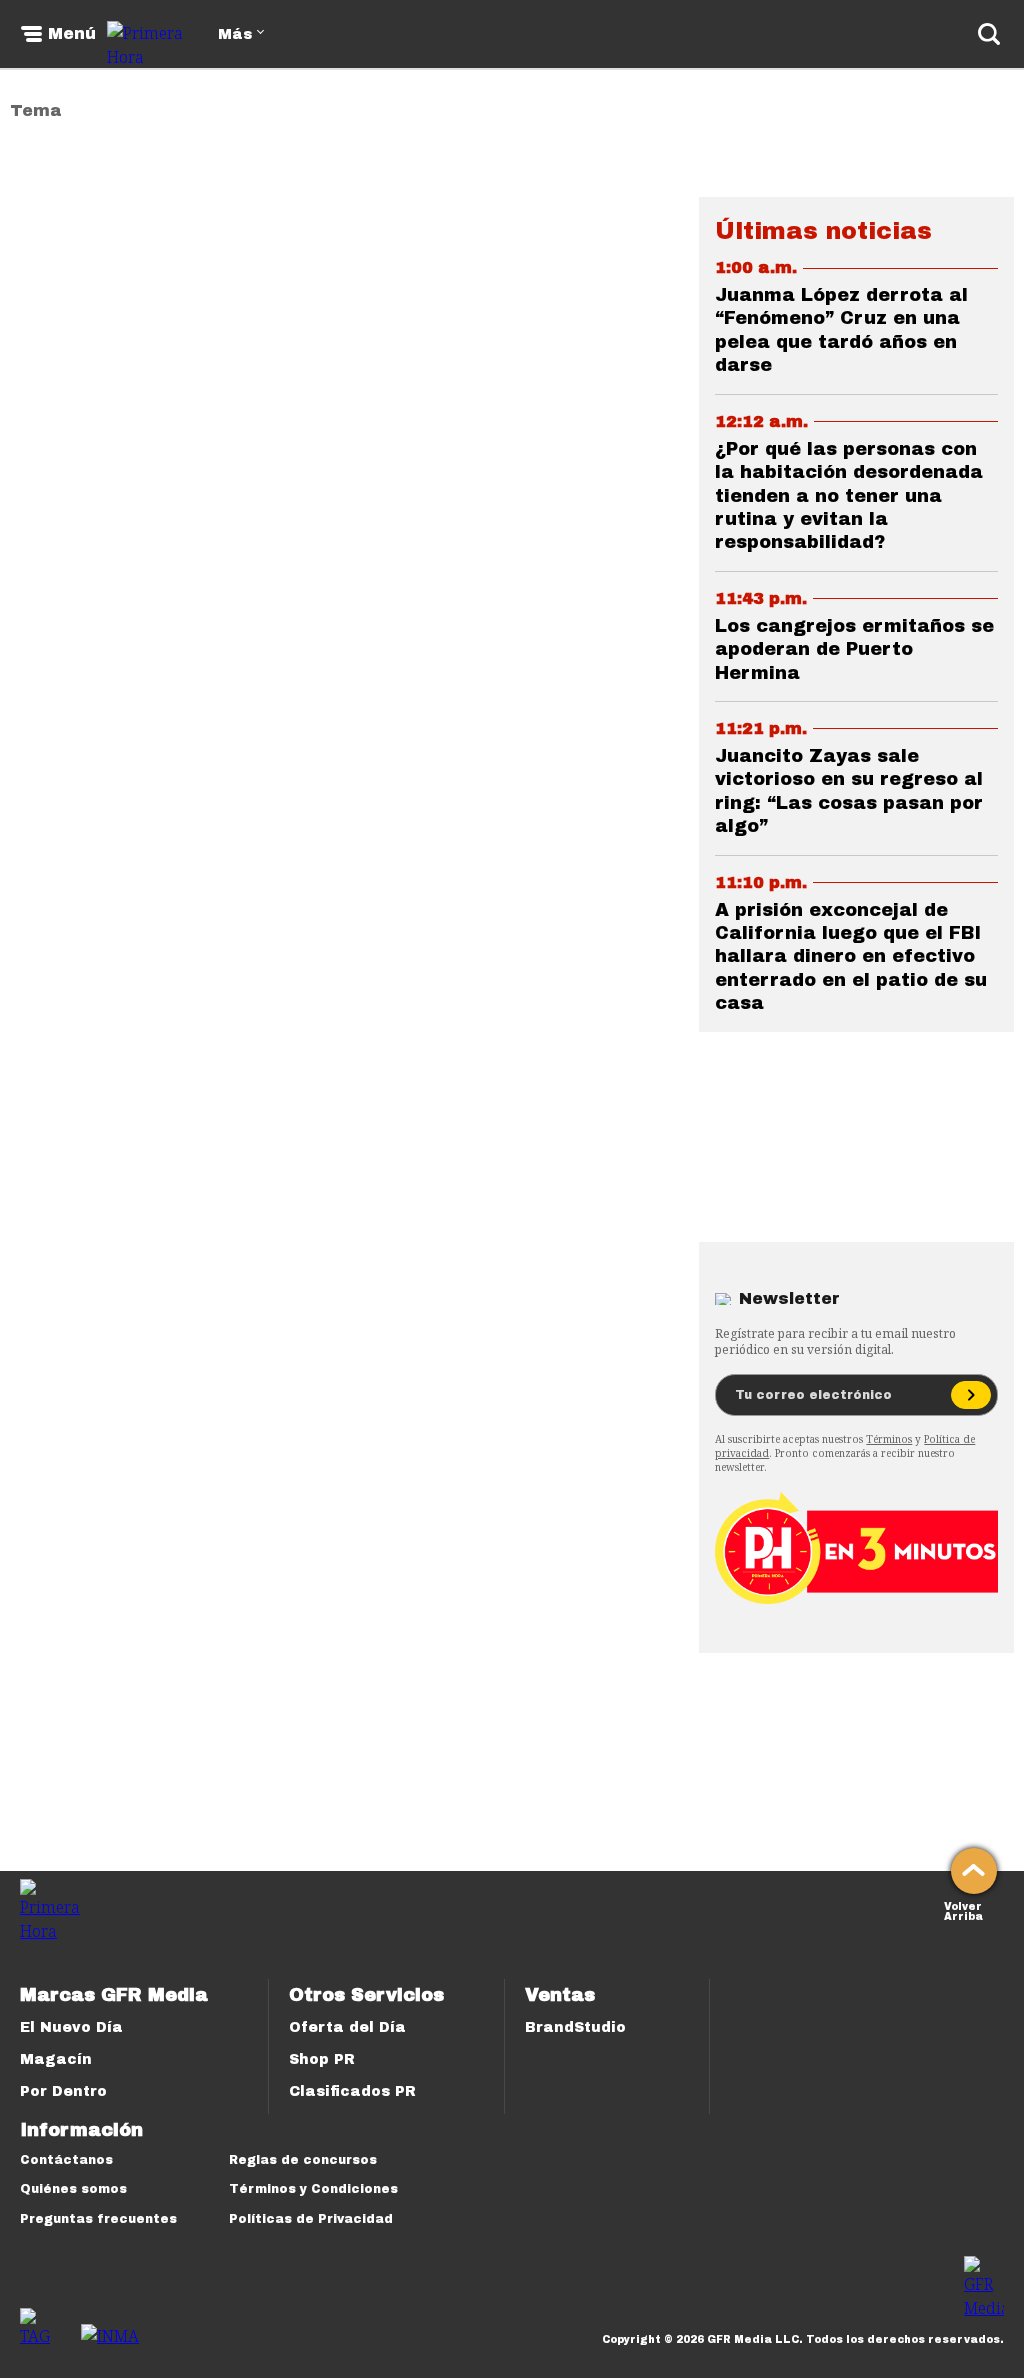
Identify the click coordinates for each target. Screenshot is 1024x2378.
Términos (889, 1439)
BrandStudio (575, 2027)
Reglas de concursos (303, 2160)
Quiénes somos (73, 2189)
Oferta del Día (347, 2027)
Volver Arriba (963, 1909)
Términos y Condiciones (313, 2189)
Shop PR (322, 2059)
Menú (72, 34)
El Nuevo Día (71, 2027)
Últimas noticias (823, 231)
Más (235, 34)
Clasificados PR (352, 2091)
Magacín (56, 2059)
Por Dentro (63, 2091)
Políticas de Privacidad (311, 2219)
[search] (989, 34)
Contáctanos (66, 2160)
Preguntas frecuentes (98, 2219)
